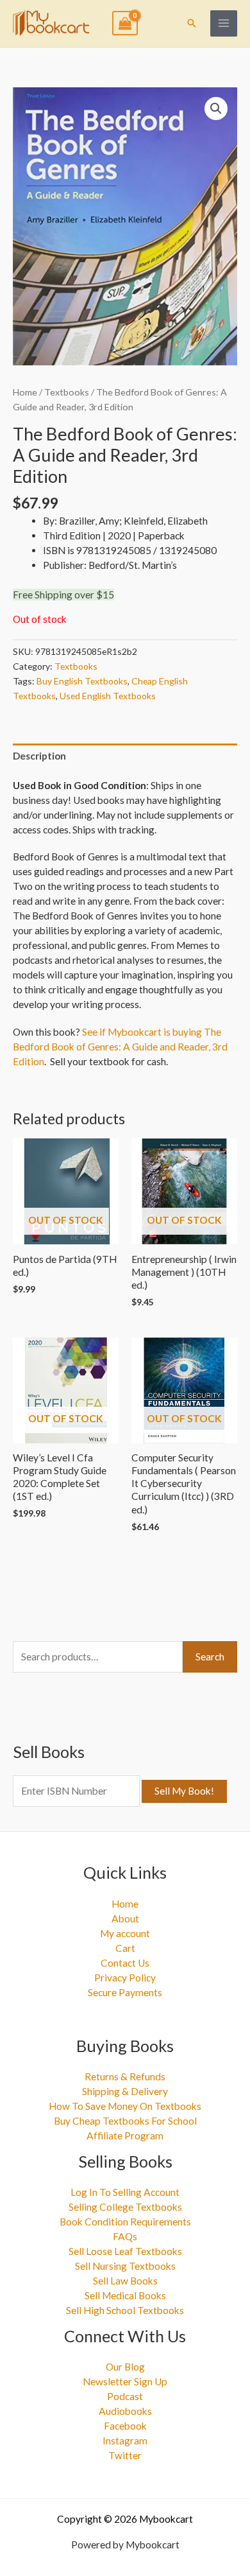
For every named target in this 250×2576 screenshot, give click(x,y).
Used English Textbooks (108, 696)
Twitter (125, 2455)
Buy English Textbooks (82, 681)
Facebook (125, 2426)
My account (125, 1933)
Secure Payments (125, 1992)
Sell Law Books (125, 2281)
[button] (192, 23)
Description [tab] (39, 756)
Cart (125, 1948)
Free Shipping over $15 (63, 595)
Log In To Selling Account (125, 2192)
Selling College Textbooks (125, 2207)
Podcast (125, 2396)
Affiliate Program (125, 2136)
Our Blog (125, 2367)
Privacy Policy (125, 1978)
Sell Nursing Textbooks (125, 2266)
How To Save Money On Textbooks (125, 2106)
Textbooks (67, 392)
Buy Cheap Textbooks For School (125, 2121)
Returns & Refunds (125, 2076)
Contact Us (125, 1963)
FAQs (125, 2236)
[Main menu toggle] (224, 24)
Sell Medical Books (125, 2295)
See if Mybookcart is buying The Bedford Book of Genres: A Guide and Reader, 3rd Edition (120, 1047)
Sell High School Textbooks (125, 2310)
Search (210, 1657)
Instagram (125, 2441)
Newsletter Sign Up (125, 2381)
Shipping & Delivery (125, 2091)
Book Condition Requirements (125, 2222)
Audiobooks (125, 2411)
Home (25, 392)
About (125, 1919)
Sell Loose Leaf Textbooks (125, 2251)
